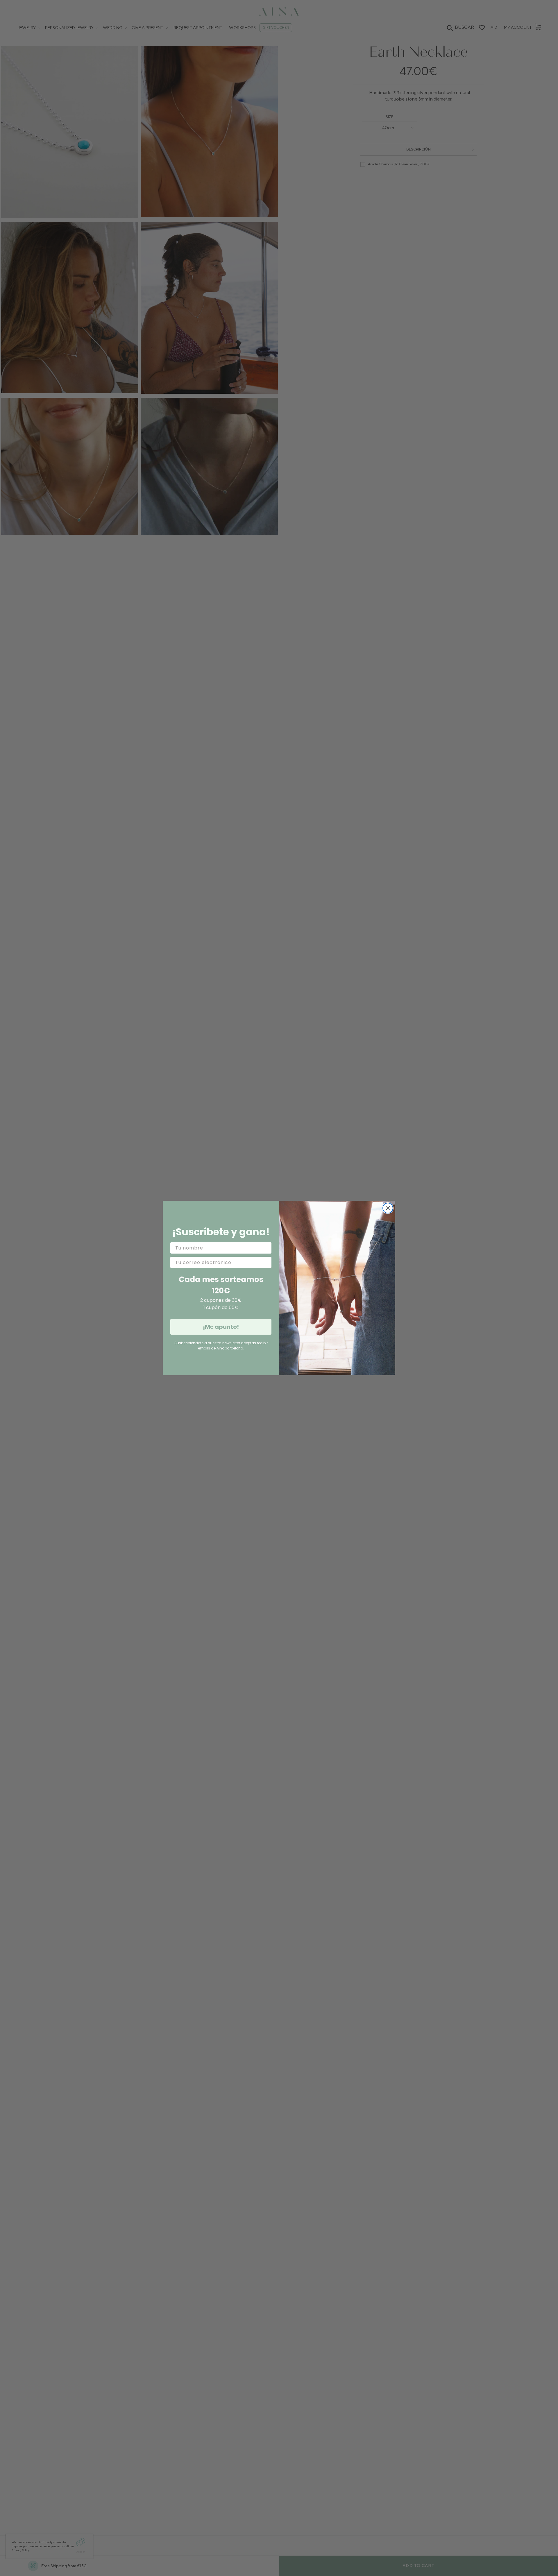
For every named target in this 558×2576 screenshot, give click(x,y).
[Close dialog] (388, 1208)
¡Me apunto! (221, 1327)
